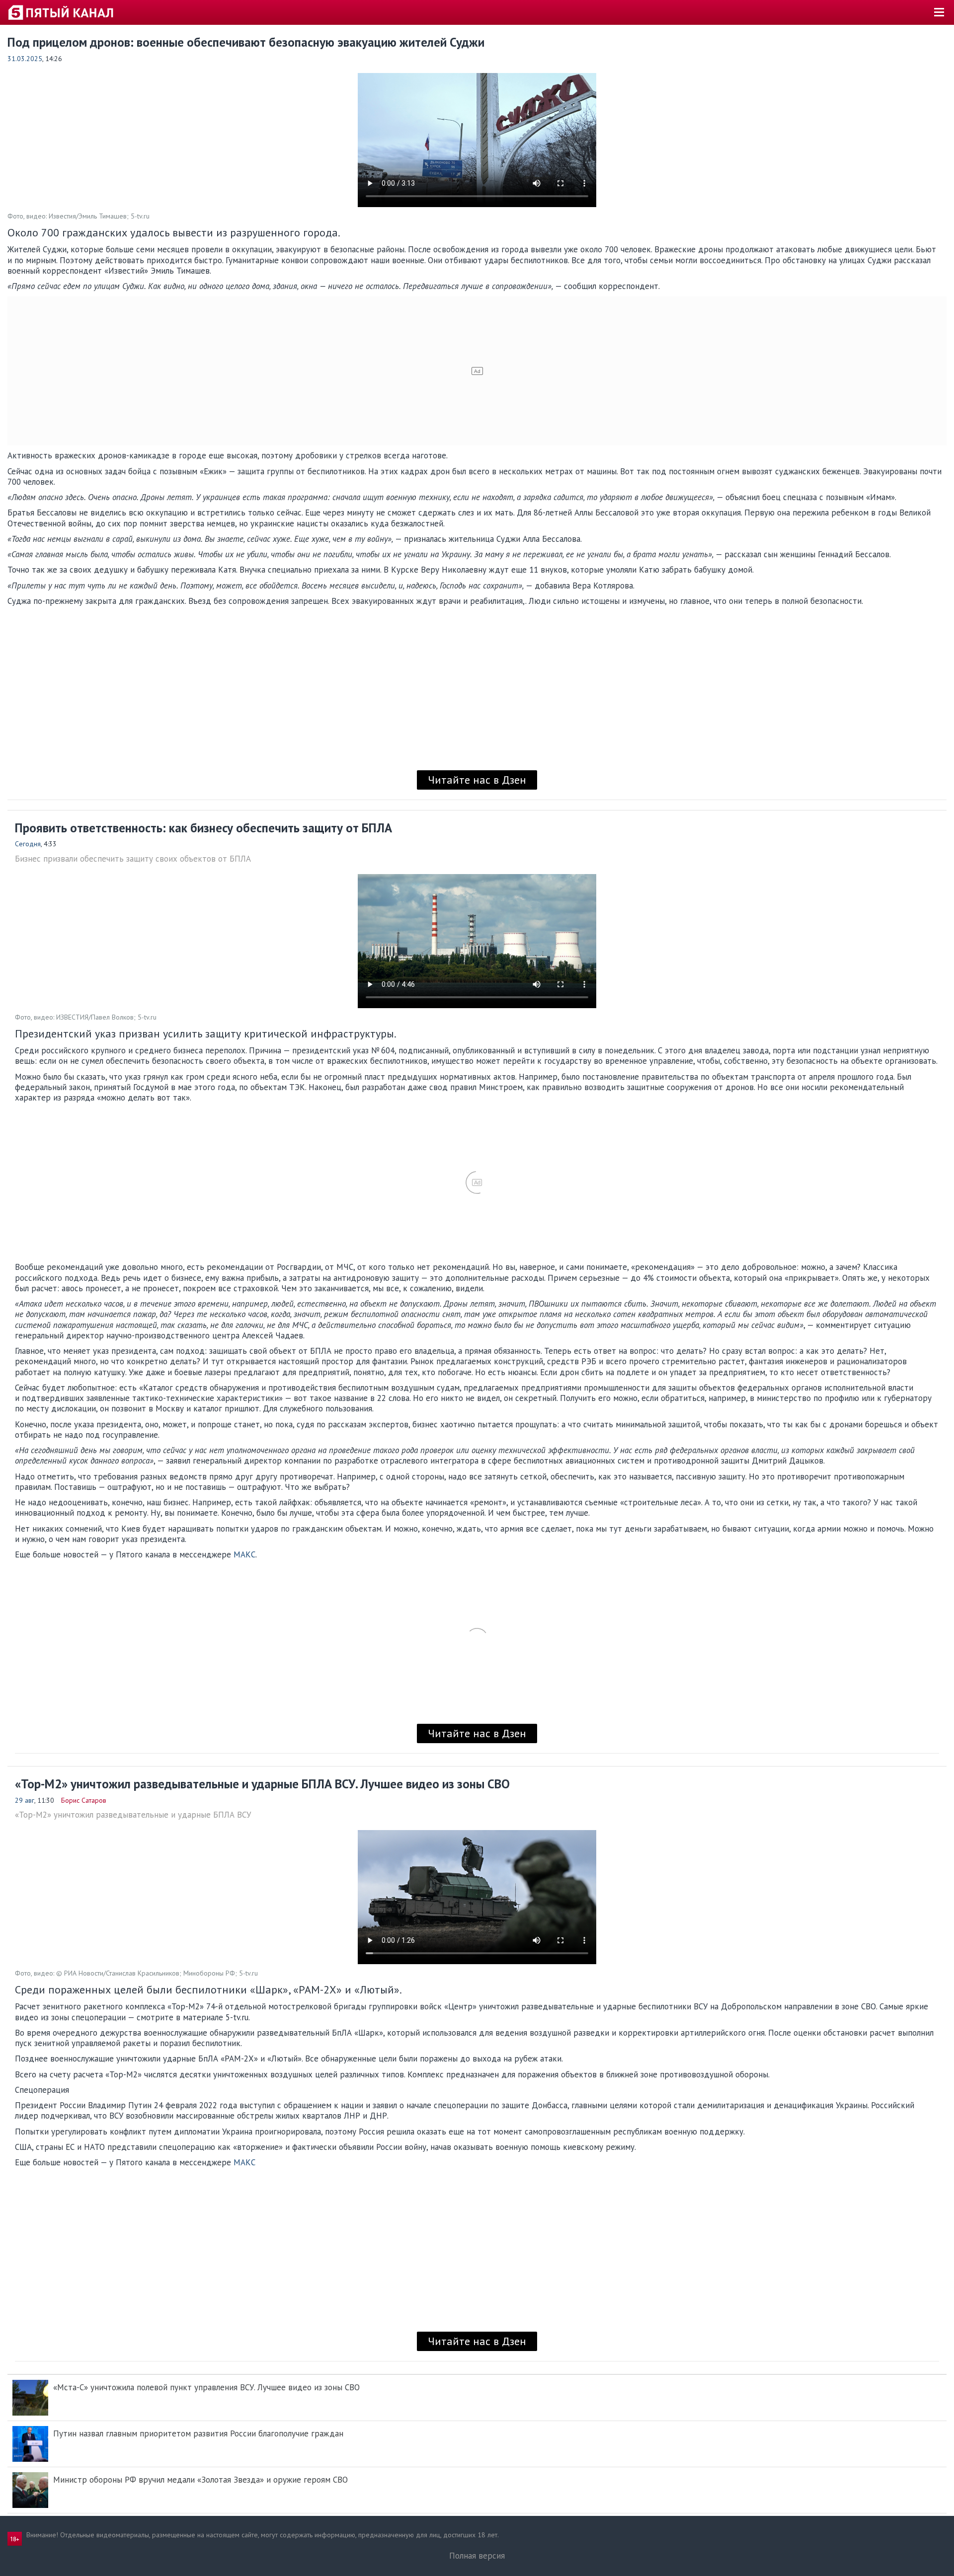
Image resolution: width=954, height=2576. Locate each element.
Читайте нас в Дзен (477, 780)
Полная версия (477, 2556)
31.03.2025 (25, 59)
